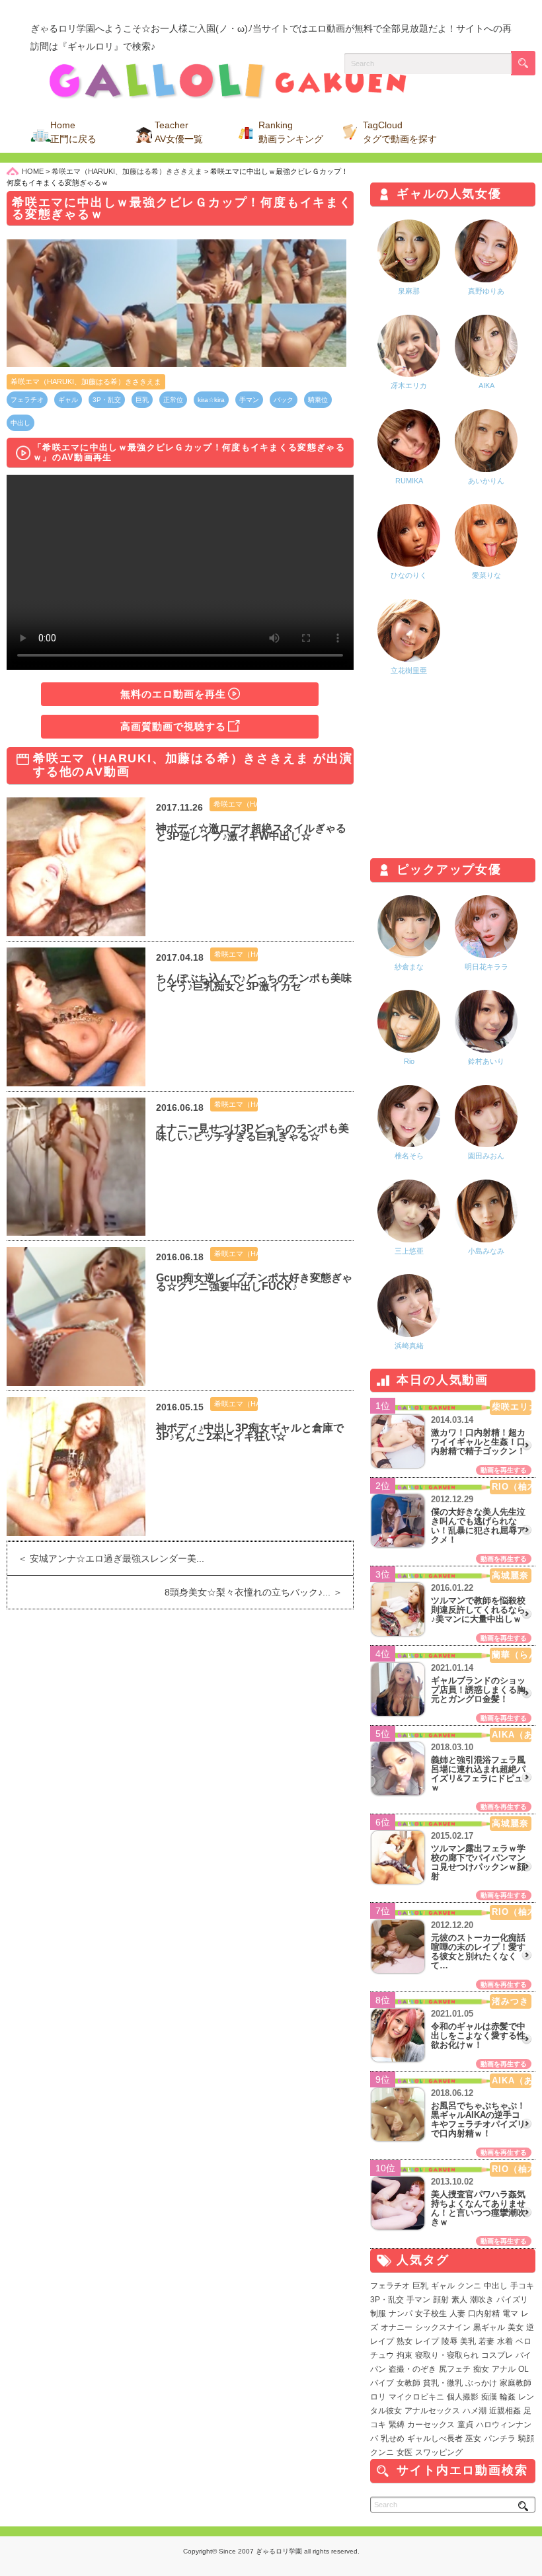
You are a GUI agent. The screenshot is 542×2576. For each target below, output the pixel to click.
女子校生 (431, 2314)
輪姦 (508, 2397)
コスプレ (497, 2355)
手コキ (522, 2286)
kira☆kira (211, 400)
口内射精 (484, 2314)
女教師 (408, 2383)
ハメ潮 (475, 2411)
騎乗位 (318, 400)
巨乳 (142, 400)
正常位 (173, 400)
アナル (504, 2369)
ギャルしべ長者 (435, 2438)
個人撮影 (463, 2397)
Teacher (179, 132)
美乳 (468, 2341)
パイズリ (512, 2300)
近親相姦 (505, 2411)
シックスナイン (443, 2327)
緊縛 (397, 2425)
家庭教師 (516, 2383)
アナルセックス (432, 2411)
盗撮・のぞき (412, 2369)
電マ (510, 2314)
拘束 (405, 2355)
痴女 (481, 2369)
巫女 (473, 2438)
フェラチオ (27, 400)
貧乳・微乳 (443, 2383)
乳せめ (393, 2438)
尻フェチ (455, 2369)
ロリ (378, 2397)
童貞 (465, 2425)
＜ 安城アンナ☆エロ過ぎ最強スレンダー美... (106, 1558)
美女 (516, 2327)
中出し (20, 423)
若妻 (486, 2341)
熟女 (405, 2341)
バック (284, 400)
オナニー (397, 2327)
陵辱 (449, 2341)
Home (73, 132)
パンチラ (500, 2438)
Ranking (291, 132)
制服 (378, 2314)
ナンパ (401, 2314)
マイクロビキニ (416, 2397)
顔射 (441, 2300)
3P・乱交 (107, 400)
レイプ (427, 2341)
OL (523, 2369)
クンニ (469, 2286)
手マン (249, 400)
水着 (505, 2341)
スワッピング (439, 2452)
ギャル (68, 400)
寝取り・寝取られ (447, 2355)
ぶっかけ (481, 2383)
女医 (405, 2452)
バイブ (382, 2383)
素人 (459, 2300)
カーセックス (431, 2425)
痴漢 (489, 2397)
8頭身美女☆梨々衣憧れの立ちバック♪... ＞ (259, 1592)
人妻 (457, 2314)
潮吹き (482, 2300)
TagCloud (400, 132)
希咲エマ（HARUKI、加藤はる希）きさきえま (86, 382)
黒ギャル (489, 2327)
